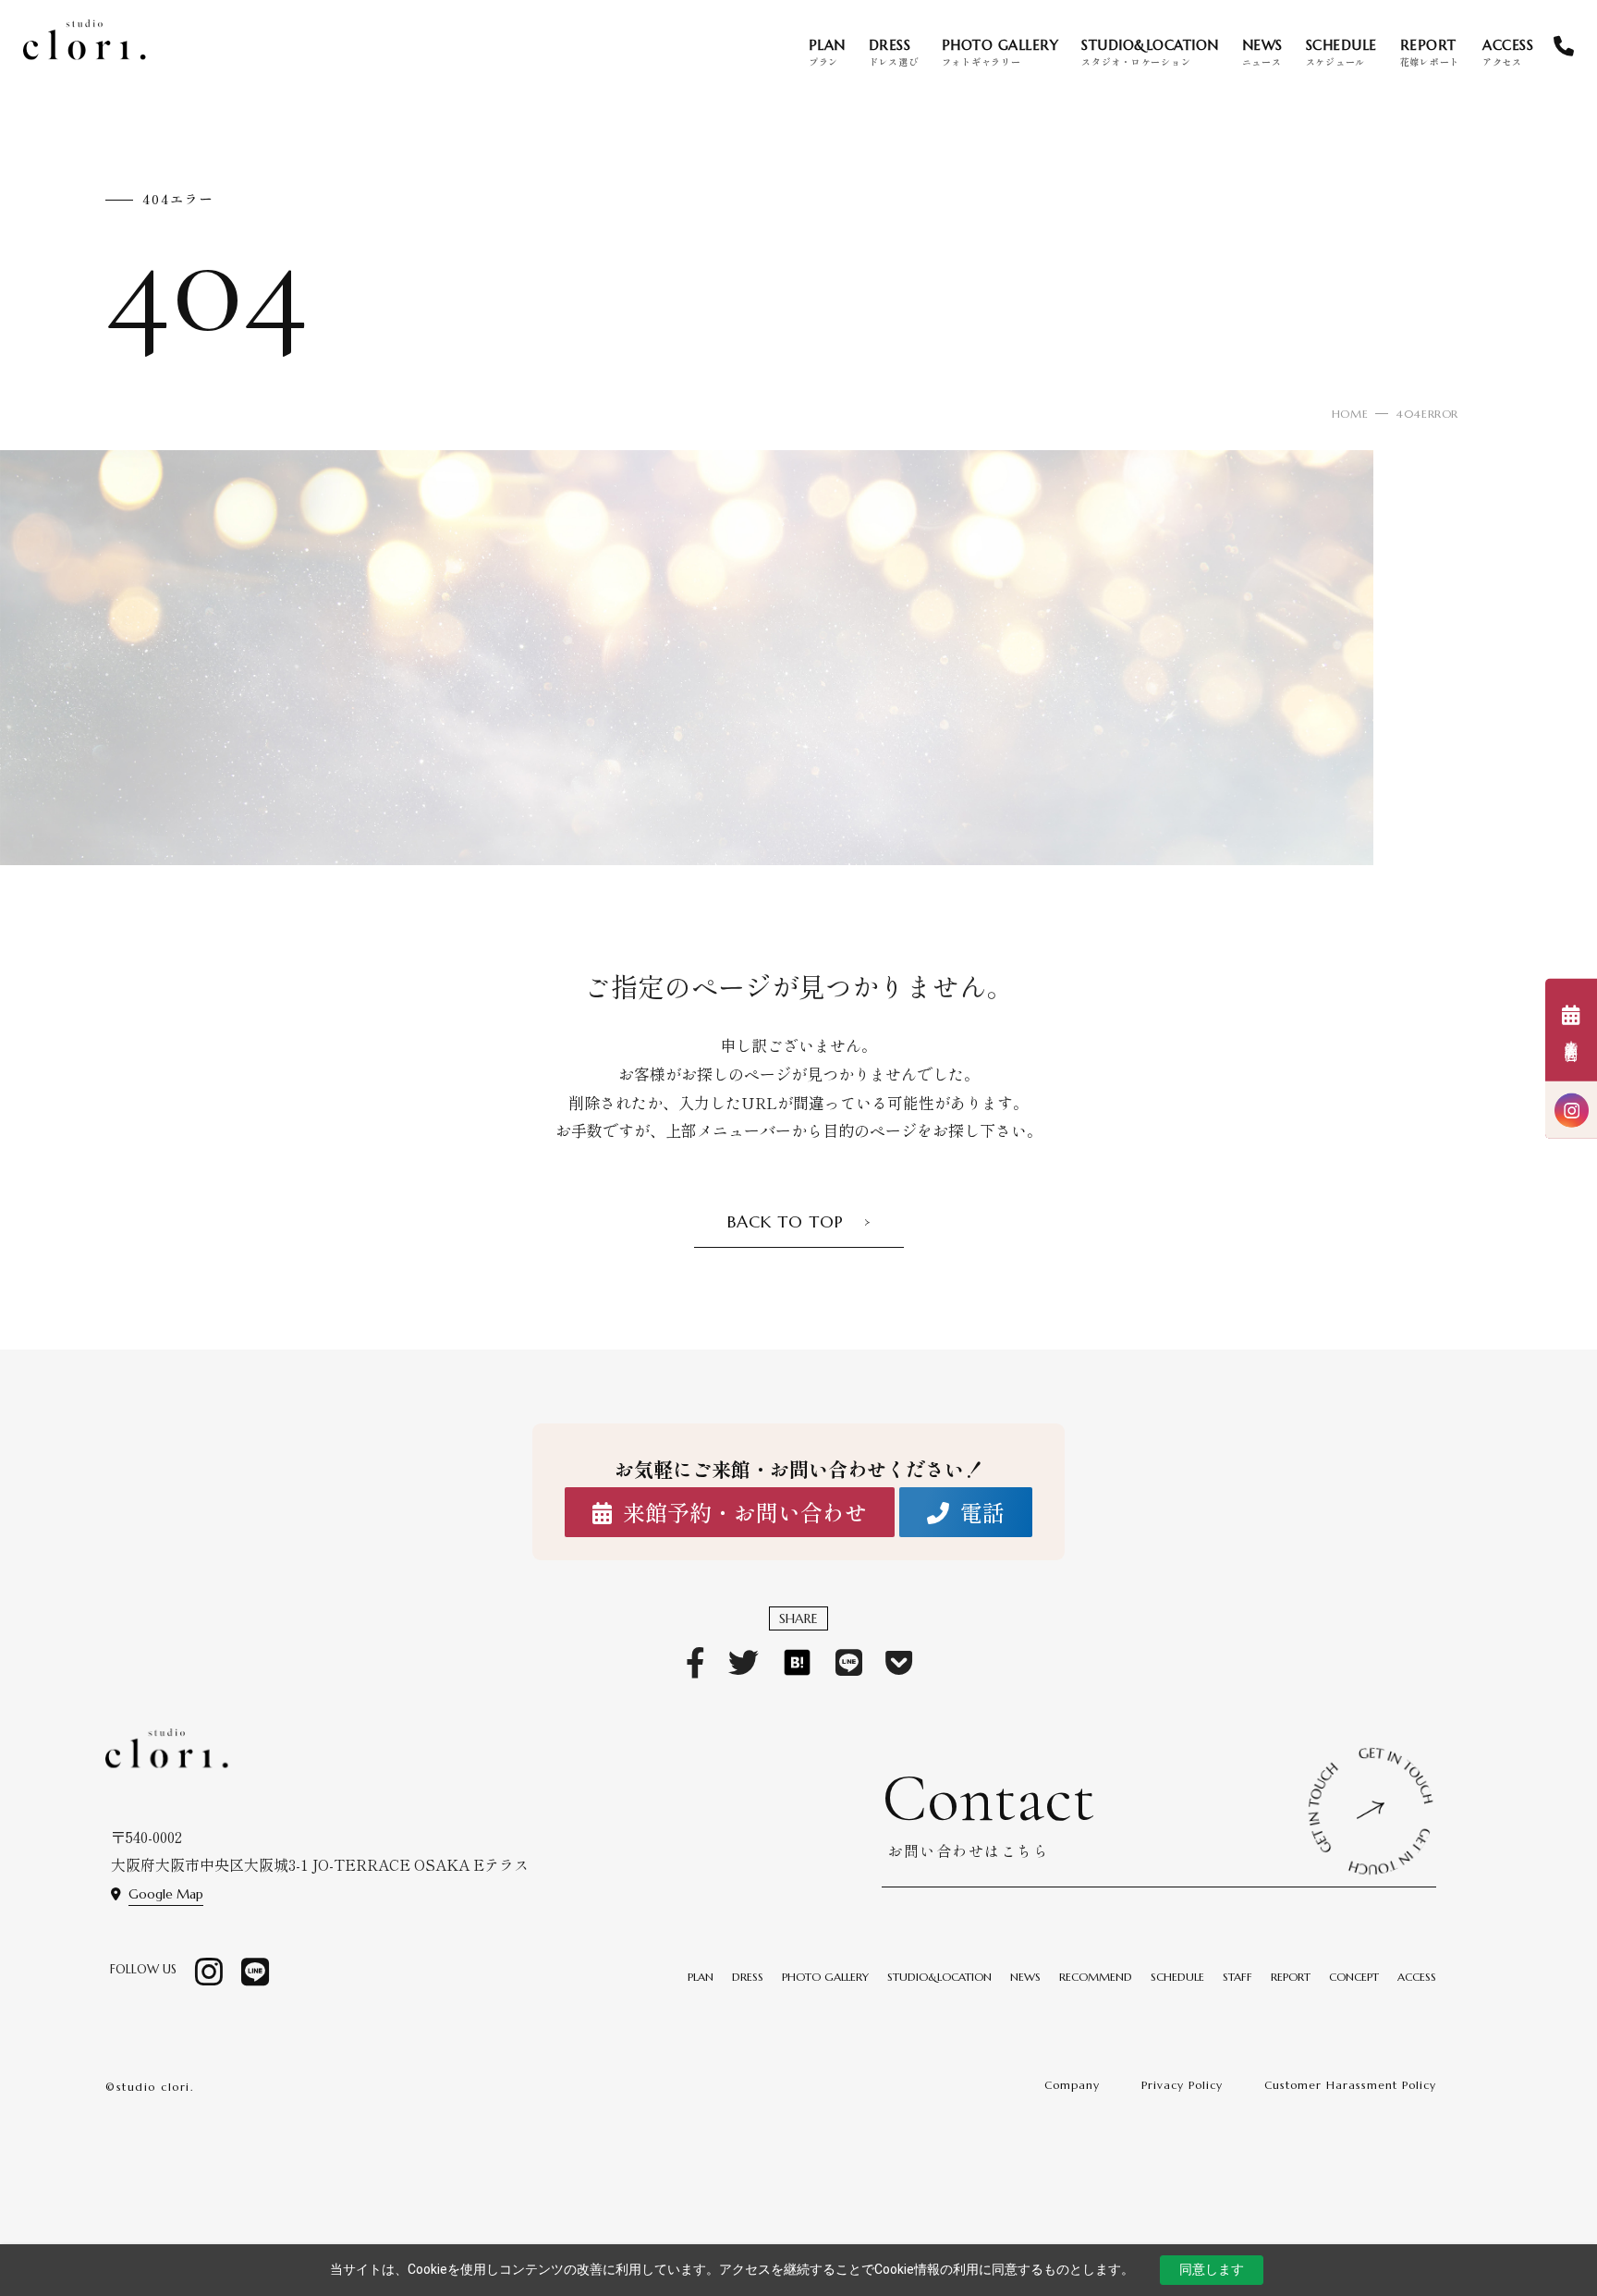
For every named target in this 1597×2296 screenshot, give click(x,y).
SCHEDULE (1177, 1977)
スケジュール (1341, 52)
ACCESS (1417, 1977)
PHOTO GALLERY (825, 1977)
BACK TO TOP (786, 1221)
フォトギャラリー (1000, 52)
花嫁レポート (1430, 52)
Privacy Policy (1182, 2085)
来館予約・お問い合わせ (745, 1512)
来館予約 (1571, 1044)
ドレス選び (894, 52)
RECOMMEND (1096, 1977)
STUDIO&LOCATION (939, 1977)
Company (1072, 2085)
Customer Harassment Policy (1350, 2085)
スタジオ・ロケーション (1150, 52)
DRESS (748, 1977)
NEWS (1025, 1977)
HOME (1350, 414)
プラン (827, 52)
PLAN (701, 1977)
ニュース (1262, 52)
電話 (982, 1512)
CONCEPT (1354, 1977)
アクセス (1508, 52)
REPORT (1291, 1977)
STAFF (1237, 1977)
